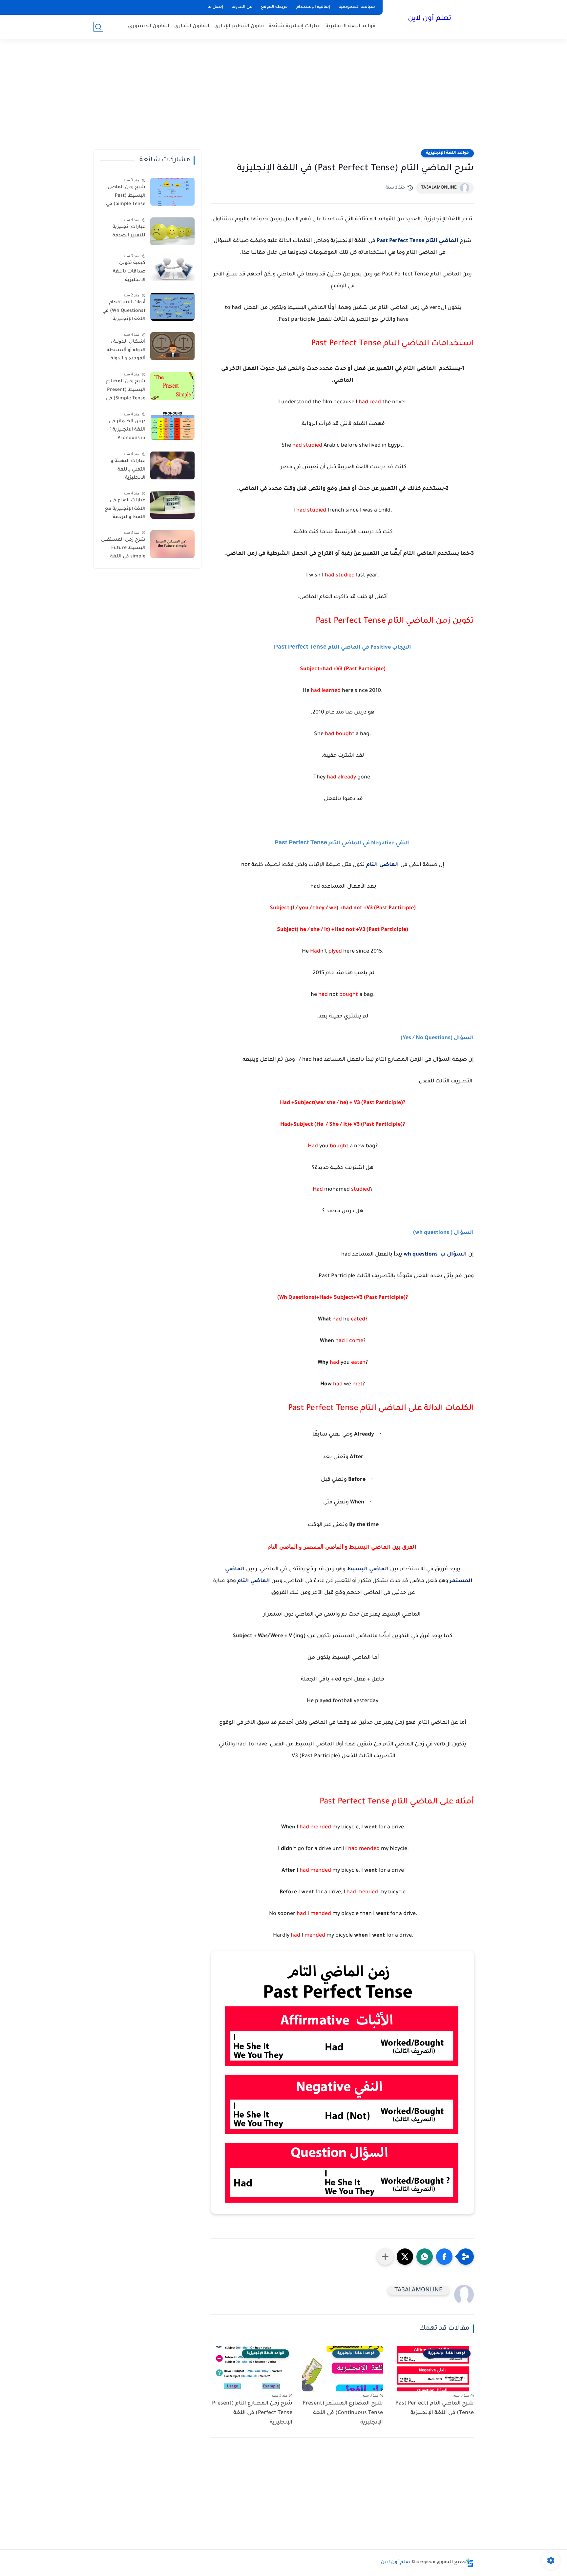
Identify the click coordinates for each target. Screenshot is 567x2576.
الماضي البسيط (368, 1569)
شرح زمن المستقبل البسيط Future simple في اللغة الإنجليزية (123, 550)
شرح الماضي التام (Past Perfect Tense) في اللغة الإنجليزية (435, 2408)
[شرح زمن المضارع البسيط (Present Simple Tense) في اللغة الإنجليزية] (172, 386)
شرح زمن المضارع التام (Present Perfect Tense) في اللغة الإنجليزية (252, 2413)
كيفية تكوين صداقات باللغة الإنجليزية (129, 272)
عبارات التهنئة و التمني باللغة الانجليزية (128, 470)
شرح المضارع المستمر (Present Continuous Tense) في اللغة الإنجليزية (343, 2413)
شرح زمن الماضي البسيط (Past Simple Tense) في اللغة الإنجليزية (126, 197)
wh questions (421, 1255)
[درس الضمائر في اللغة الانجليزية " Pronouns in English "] (172, 426)
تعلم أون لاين (430, 19)
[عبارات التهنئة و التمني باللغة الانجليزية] (172, 465)
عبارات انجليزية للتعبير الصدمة (129, 231)
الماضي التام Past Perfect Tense (418, 241)
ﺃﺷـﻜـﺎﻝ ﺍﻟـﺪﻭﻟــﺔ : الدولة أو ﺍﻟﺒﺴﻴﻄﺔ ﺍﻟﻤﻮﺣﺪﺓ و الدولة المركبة (126, 352)
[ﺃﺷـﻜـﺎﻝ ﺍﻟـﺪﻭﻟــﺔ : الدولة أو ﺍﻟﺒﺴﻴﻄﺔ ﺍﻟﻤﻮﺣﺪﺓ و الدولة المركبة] (172, 346)
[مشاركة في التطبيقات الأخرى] (385, 2257)
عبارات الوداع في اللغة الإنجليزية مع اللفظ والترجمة (125, 509)
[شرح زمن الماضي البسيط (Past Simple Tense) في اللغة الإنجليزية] (172, 192)
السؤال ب (453, 1255)
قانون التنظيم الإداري (239, 26)
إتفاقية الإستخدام (313, 7)
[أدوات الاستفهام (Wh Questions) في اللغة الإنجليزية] (172, 307)
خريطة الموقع (274, 7)
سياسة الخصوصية (357, 7)
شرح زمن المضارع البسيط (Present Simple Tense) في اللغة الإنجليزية (126, 391)
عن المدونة (242, 7)
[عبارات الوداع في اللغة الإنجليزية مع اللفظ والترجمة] (172, 505)
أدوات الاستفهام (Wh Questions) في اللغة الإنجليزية (124, 311)
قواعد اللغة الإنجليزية (447, 153)
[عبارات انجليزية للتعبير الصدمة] (172, 231)
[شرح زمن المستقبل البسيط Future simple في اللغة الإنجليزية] (172, 544)
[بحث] (98, 27)
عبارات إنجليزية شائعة (295, 26)
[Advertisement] (283, 98)
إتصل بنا (215, 7)
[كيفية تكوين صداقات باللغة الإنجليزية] (172, 267)
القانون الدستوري (149, 26)
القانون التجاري (192, 26)
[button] (444, 2257)
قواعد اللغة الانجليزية (350, 26)
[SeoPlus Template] (470, 2563)
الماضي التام (383, 865)
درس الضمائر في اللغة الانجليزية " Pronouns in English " (127, 431)
